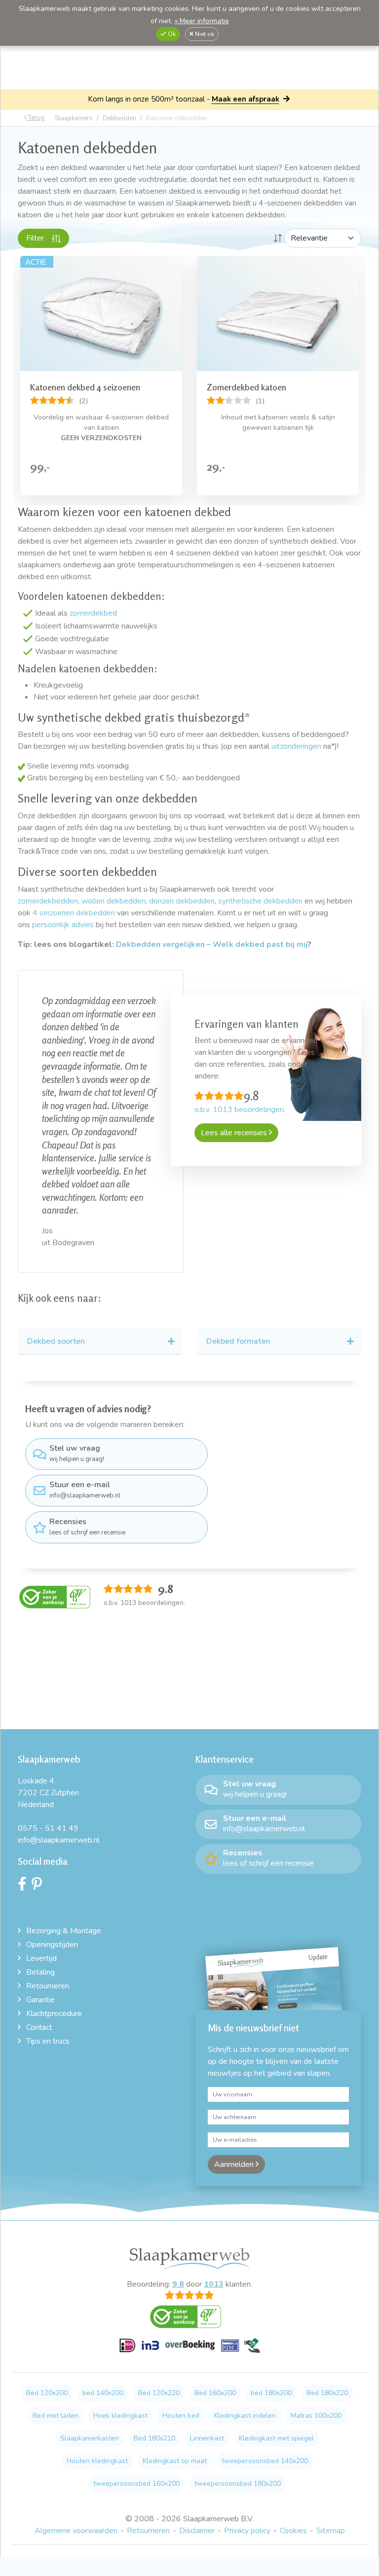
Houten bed (181, 2416)
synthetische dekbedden (260, 901)
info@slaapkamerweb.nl (85, 1490)
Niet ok (204, 34)
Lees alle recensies (235, 1133)
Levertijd (41, 1958)
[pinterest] (39, 1886)
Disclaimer (197, 2531)
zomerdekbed (93, 613)
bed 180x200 (271, 2393)
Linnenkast (207, 2438)
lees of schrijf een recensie (87, 1527)
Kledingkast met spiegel (276, 2438)
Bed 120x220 (159, 2393)
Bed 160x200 (215, 2393)
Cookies (293, 2531)
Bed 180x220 (327, 2393)
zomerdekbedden (48, 901)
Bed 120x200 (47, 2393)
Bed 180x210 (154, 2438)
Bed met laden (56, 2416)
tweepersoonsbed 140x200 (265, 2461)
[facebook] (25, 1886)
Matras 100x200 (316, 2416)
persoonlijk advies (64, 925)
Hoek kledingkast (120, 2416)
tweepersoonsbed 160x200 (136, 2484)
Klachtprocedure (54, 2014)
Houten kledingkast (97, 2461)
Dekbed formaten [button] (238, 1341)
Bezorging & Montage (64, 1931)
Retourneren (48, 1986)
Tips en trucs (48, 2041)
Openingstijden (52, 1945)
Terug (36, 118)
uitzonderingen (296, 746)
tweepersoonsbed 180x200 (238, 2484)
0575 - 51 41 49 (48, 1828)
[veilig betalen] (190, 2351)
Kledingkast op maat (175, 2461)
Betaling (40, 1972)
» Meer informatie (202, 21)
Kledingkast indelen (245, 2416)
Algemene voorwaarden (76, 2531)
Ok (171, 34)
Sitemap (331, 2531)
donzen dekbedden (182, 901)
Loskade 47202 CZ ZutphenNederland (48, 1793)
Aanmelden (235, 2164)
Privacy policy (247, 2531)
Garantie (40, 2000)
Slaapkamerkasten (90, 2438)
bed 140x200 (103, 2393)
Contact (39, 2027)
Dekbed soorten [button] (56, 1341)
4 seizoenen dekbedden (74, 913)
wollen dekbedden (114, 901)
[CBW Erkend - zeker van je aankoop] (55, 1596)
